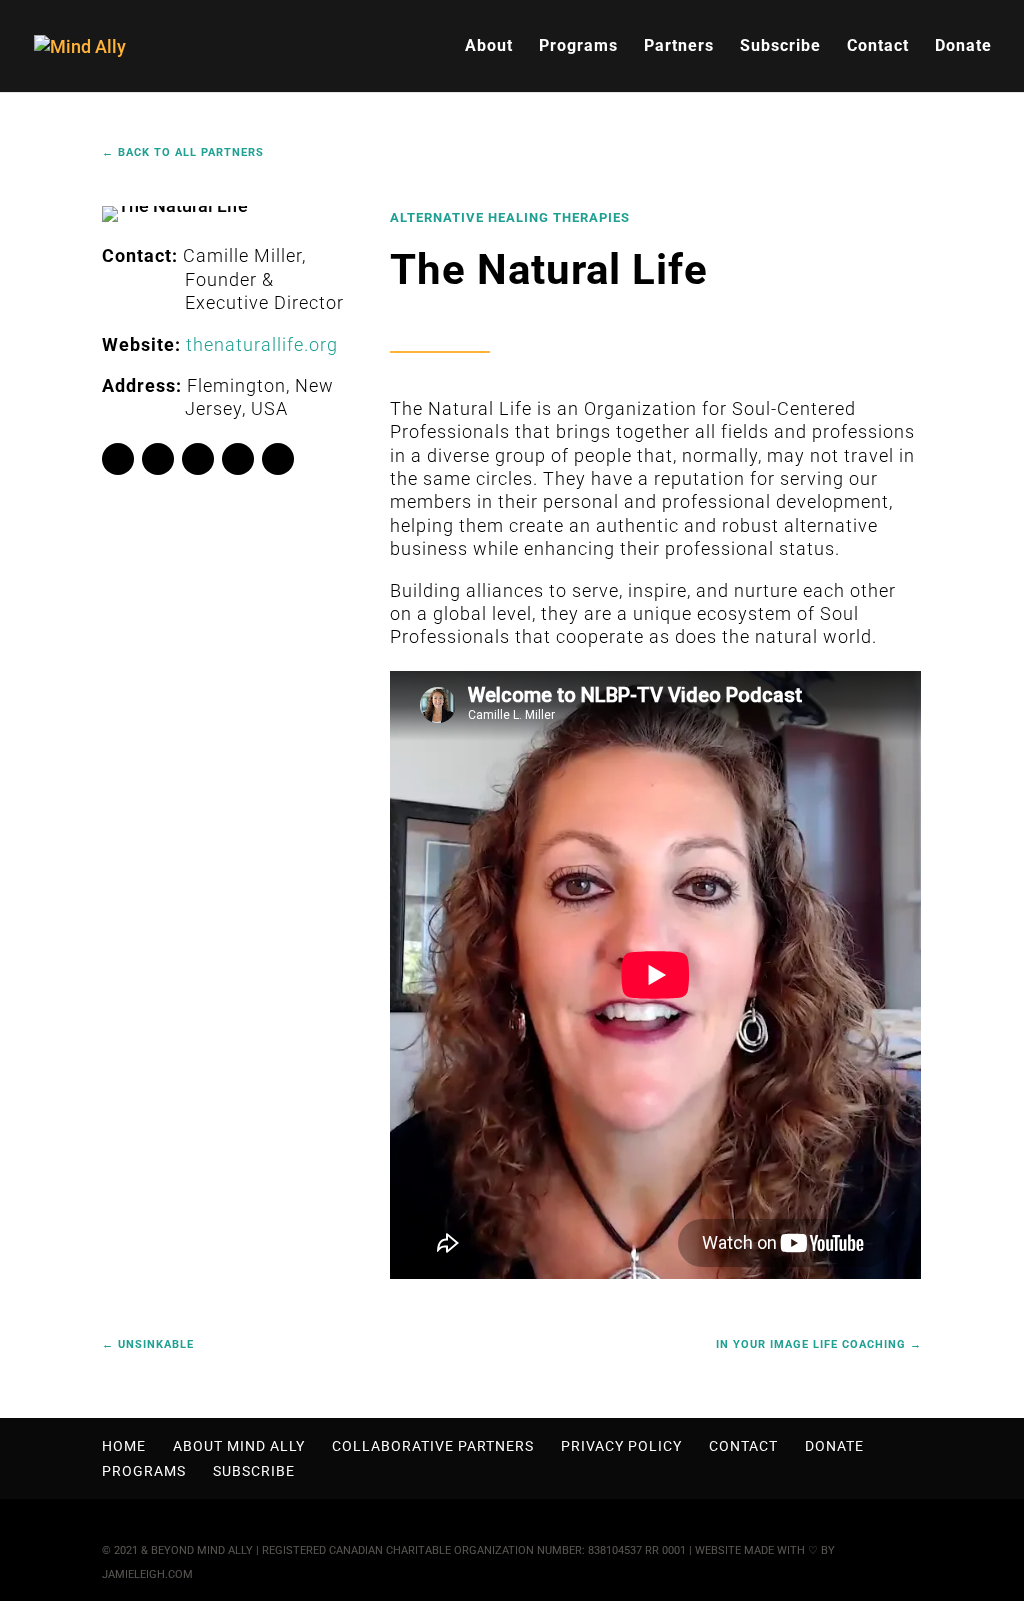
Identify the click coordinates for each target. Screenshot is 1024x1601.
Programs (578, 47)
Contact (878, 47)
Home (124, 1446)
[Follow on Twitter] (158, 459)
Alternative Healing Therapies (510, 217)
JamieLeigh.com (147, 1574)
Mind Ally (225, 1550)
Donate (963, 47)
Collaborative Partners (433, 1446)
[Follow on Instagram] (238, 459)
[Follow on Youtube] (198, 459)
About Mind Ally (239, 1446)
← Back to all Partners (183, 152)
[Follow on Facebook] (118, 459)
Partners (679, 47)
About (489, 47)
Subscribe (780, 47)
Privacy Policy (621, 1446)
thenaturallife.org (262, 344)
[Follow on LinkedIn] (278, 459)
